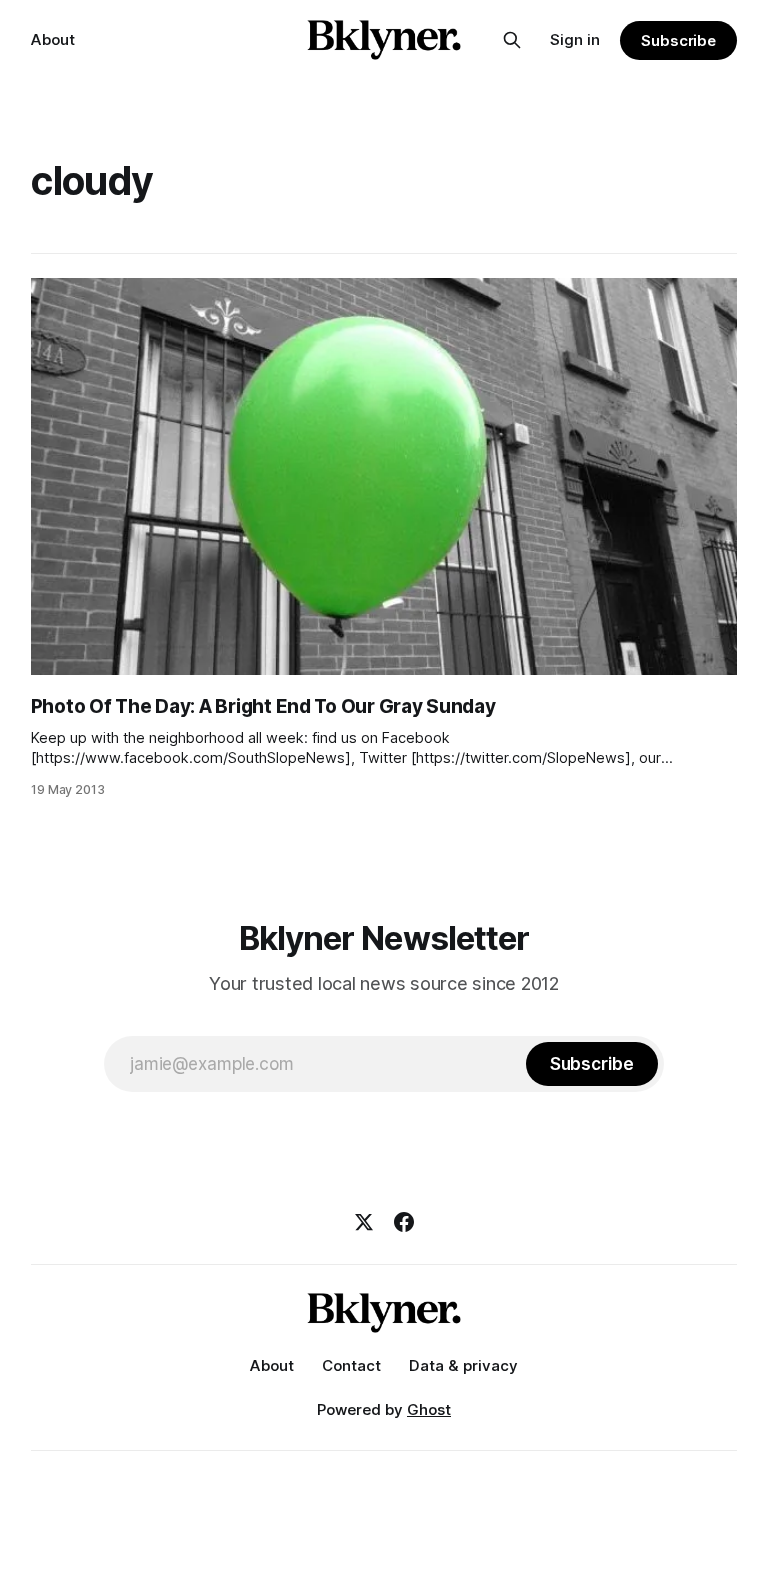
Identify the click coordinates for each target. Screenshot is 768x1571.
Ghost (429, 1409)
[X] (364, 1222)
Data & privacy (463, 1365)
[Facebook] (404, 1222)
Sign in (575, 39)
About (53, 39)
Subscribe (678, 40)
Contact (351, 1365)
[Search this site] (512, 40)
